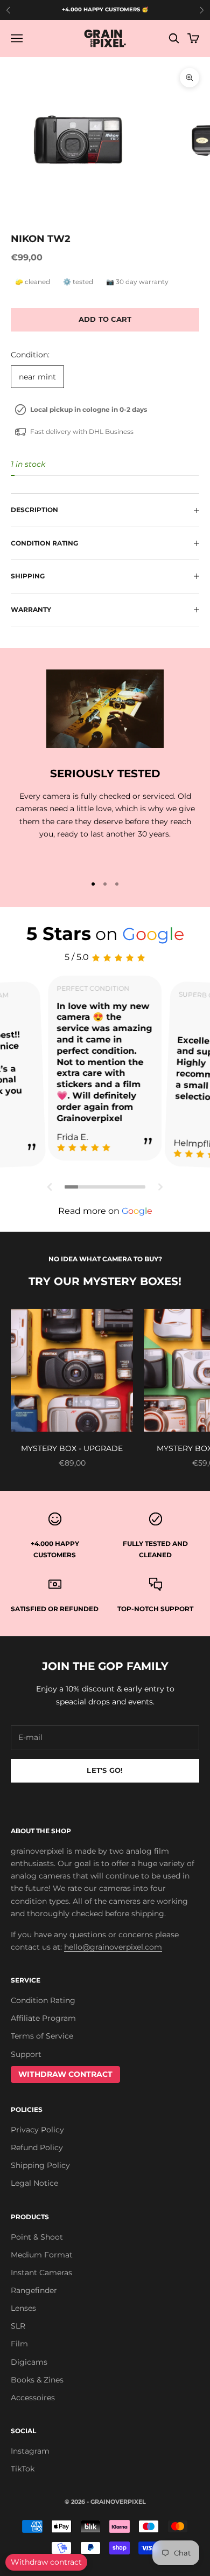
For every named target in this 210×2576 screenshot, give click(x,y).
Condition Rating (43, 2000)
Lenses (23, 2308)
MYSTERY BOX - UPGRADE (72, 1448)
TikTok (23, 2469)
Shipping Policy (40, 2165)
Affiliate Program (43, 2018)
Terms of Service (42, 2036)
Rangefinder (34, 2290)
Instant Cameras (41, 2273)
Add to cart (105, 319)
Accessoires (33, 2398)
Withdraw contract (46, 2562)
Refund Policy (37, 2147)
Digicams (29, 2362)
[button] (50, 1187)
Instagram (30, 2451)
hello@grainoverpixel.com (113, 1947)
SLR (18, 2326)
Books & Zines (37, 2380)
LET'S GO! (105, 1770)
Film (19, 2344)
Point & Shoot (37, 2237)
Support (26, 2054)
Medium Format (42, 2255)
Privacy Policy (37, 2130)
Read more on (105, 1211)
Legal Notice (34, 2183)
